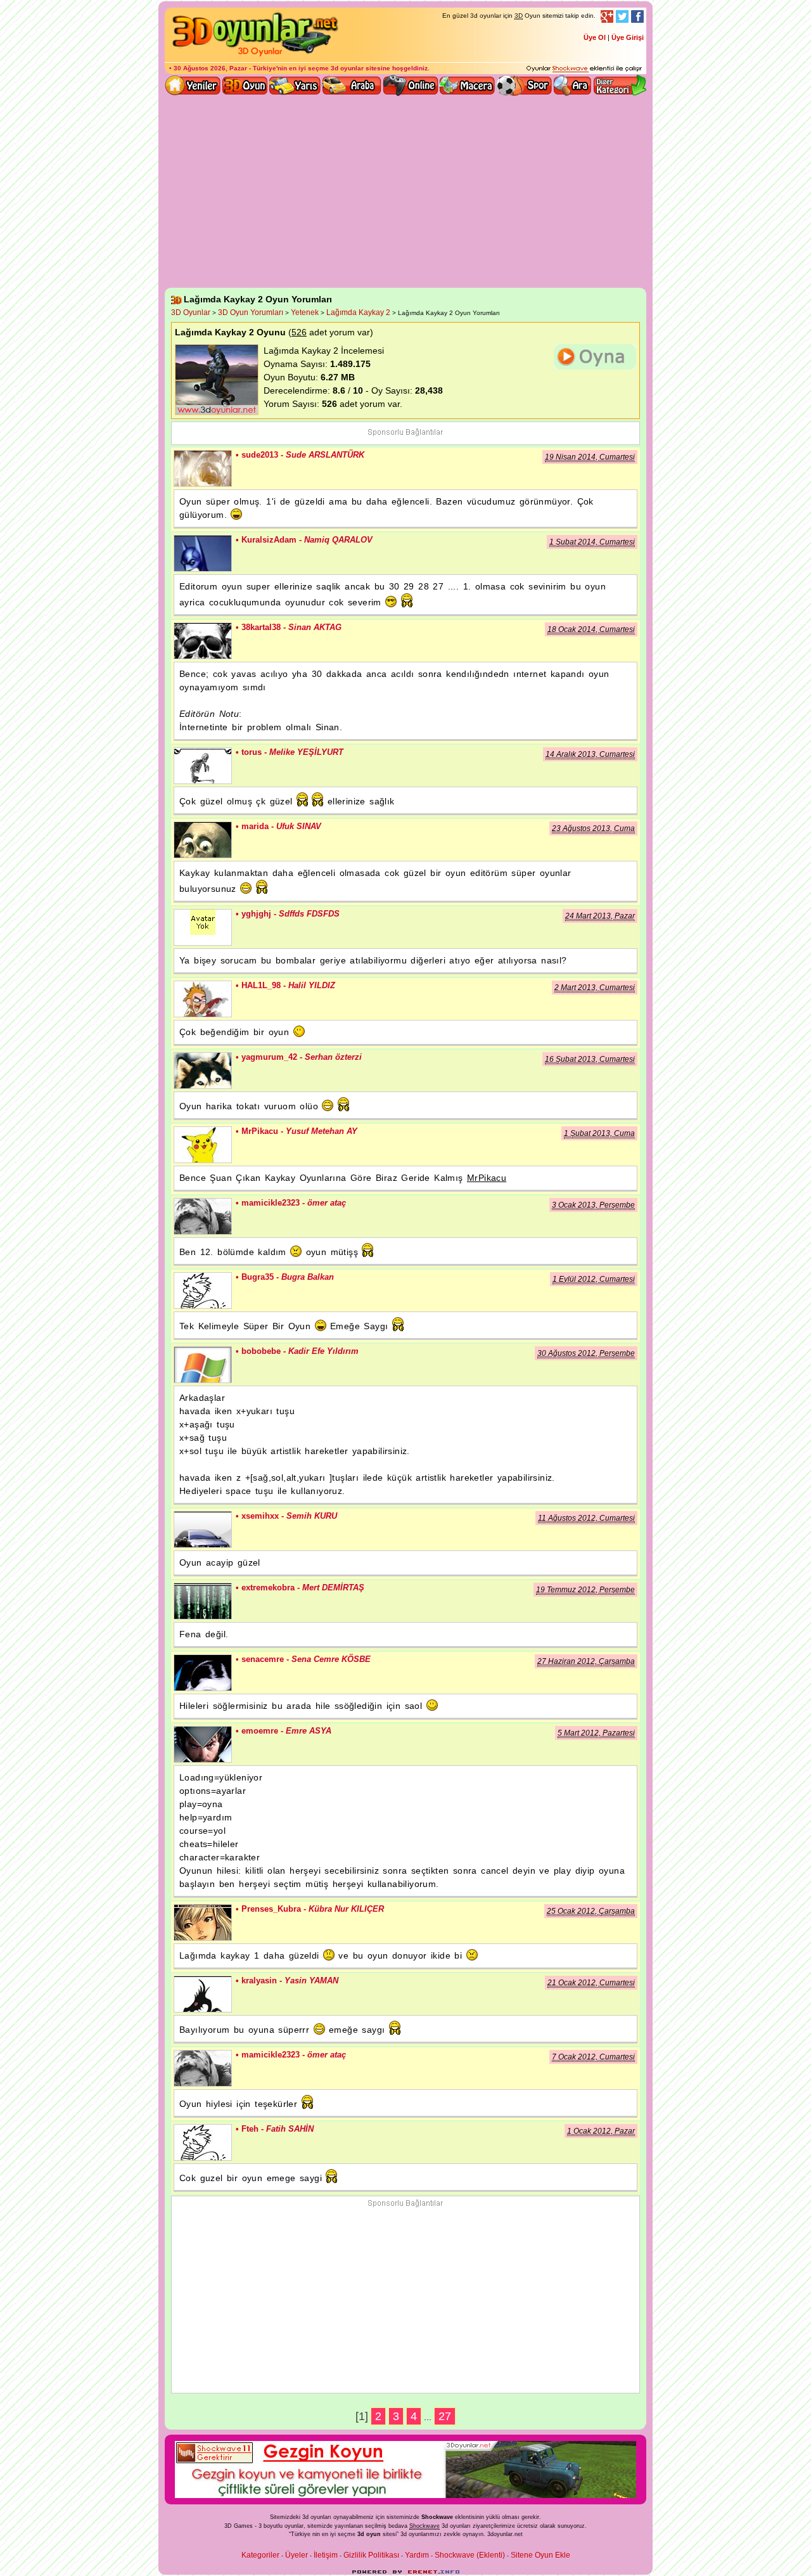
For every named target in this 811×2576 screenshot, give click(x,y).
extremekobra (203, 1601)
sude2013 (203, 468)
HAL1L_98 (203, 999)
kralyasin (203, 1994)
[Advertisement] (405, 193)
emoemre (203, 1744)
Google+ (607, 16)
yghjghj (203, 927)
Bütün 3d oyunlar (245, 86)
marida (203, 840)
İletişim (326, 2555)
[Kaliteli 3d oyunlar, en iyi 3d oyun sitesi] (253, 56)
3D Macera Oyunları (468, 86)
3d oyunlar (347, 68)
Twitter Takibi (622, 16)
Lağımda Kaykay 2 (358, 312)
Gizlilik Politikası (371, 2555)
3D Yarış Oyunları (295, 86)
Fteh (203, 2142)
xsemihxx (203, 1529)
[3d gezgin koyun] (405, 2495)
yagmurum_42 (203, 1071)
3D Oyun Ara (573, 86)
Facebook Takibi (637, 16)
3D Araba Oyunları (352, 86)
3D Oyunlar (191, 312)
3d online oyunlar (411, 86)
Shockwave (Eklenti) (470, 2555)
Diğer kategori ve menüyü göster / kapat (619, 86)
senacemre (203, 1673)
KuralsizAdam (203, 553)
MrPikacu (203, 1145)
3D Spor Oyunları (525, 86)
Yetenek (305, 312)
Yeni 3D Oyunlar (193, 86)
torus (203, 766)
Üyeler (297, 2555)
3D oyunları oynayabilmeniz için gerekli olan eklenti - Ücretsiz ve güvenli (584, 69)
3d (404, 2534)
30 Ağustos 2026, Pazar (210, 68)
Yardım (417, 2555)
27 (445, 2416)
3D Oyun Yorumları (251, 312)
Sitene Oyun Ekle (540, 2555)
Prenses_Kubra (203, 1922)
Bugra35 (203, 1291)
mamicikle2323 (203, 1216)
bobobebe (203, 1365)
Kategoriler (260, 2555)
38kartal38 (203, 641)
